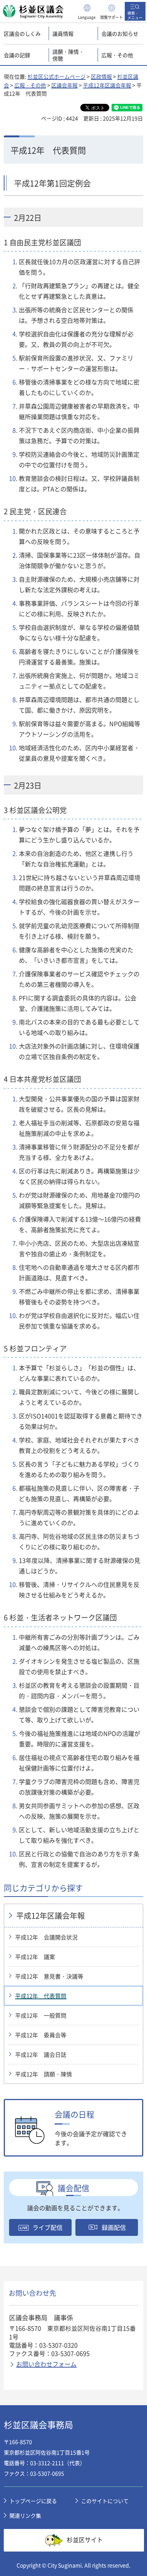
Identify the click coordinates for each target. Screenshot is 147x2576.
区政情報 (101, 76)
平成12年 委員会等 (41, 2035)
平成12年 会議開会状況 (46, 1937)
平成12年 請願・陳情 (44, 2074)
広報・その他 (30, 85)
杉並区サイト (85, 2539)
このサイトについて (105, 2501)
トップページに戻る (33, 2501)
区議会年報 (64, 85)
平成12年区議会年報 (107, 85)
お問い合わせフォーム (46, 2364)
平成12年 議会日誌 (41, 2055)
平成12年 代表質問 (41, 1996)
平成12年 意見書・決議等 (49, 1976)
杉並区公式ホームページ (57, 76)
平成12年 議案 (35, 1957)
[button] (87, 11)
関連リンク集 (25, 2515)
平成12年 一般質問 (41, 2015)
